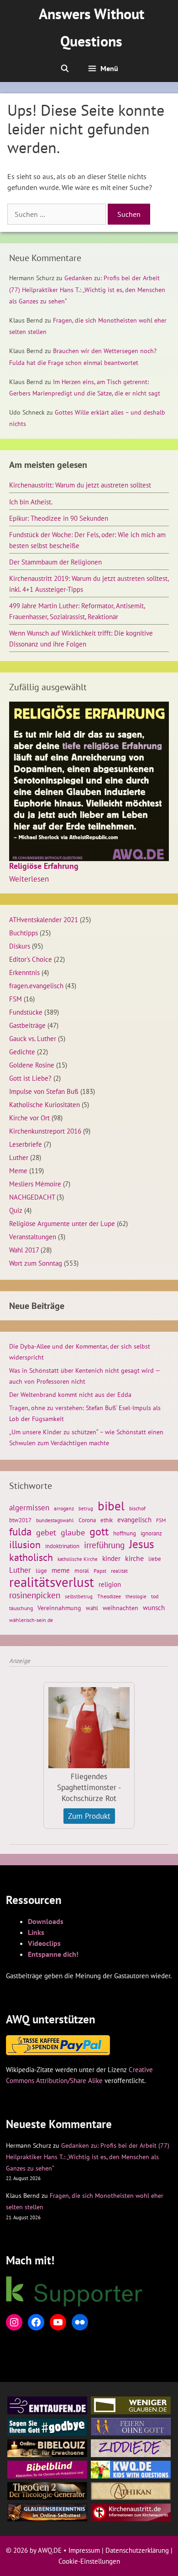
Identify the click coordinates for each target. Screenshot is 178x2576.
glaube (73, 1532)
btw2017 (20, 1520)
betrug (86, 1509)
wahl (92, 1608)
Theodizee (109, 1596)
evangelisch (134, 1519)
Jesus (142, 1544)
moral (82, 1571)
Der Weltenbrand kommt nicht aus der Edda (70, 1395)
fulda (20, 1532)
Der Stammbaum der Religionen (55, 562)
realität (119, 1571)
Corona (87, 1520)
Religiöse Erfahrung (44, 866)
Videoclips (44, 1943)
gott (99, 1531)
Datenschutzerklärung (137, 2550)
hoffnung (125, 1533)
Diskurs (20, 946)
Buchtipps (24, 933)
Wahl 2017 (24, 1250)
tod (155, 1596)
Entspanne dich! (53, 1954)
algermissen (29, 1508)
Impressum (84, 2550)
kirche (134, 1558)
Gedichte (22, 1052)
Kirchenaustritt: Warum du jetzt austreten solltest (80, 485)
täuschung (21, 1608)
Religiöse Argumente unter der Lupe (62, 1223)
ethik (107, 1520)
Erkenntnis (24, 972)
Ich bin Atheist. (31, 502)
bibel (111, 1506)
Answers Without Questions (92, 27)
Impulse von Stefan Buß (44, 1091)
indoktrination (62, 1546)
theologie (136, 1596)
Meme (18, 1170)
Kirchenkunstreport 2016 (45, 1131)
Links (36, 1932)
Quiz (16, 1210)
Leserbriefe (26, 1144)
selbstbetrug (79, 1596)
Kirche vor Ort (29, 1118)
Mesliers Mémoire (35, 1184)
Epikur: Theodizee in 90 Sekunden (59, 518)
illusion (25, 1545)
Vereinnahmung (59, 1608)
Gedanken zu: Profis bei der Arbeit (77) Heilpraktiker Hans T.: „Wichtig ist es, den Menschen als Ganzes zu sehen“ (87, 289)
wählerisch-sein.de (31, 1620)
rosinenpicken (35, 1595)
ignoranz (151, 1533)
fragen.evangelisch (36, 985)
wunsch (154, 1607)
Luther (19, 1157)
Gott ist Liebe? (30, 1078)
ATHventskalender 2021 (44, 919)
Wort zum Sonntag (36, 1263)
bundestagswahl (55, 1520)
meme (61, 1570)
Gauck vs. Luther (33, 1038)
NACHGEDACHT (32, 1197)
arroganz (64, 1508)
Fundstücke (26, 1012)
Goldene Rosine (32, 1065)
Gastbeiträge (27, 1025)
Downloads (46, 1921)
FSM (16, 999)
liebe (155, 1559)
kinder (111, 1558)
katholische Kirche (78, 1559)
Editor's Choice (31, 959)
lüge (41, 1571)
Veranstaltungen (33, 1237)
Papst (100, 1571)
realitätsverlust (52, 1582)
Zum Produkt (89, 1816)
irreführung (104, 1545)
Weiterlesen (29, 879)
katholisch (31, 1557)
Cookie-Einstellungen (89, 2561)
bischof (137, 1508)
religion (110, 1584)
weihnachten (120, 1608)
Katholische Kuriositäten (44, 1104)
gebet (46, 1532)
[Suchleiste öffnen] (65, 68)
